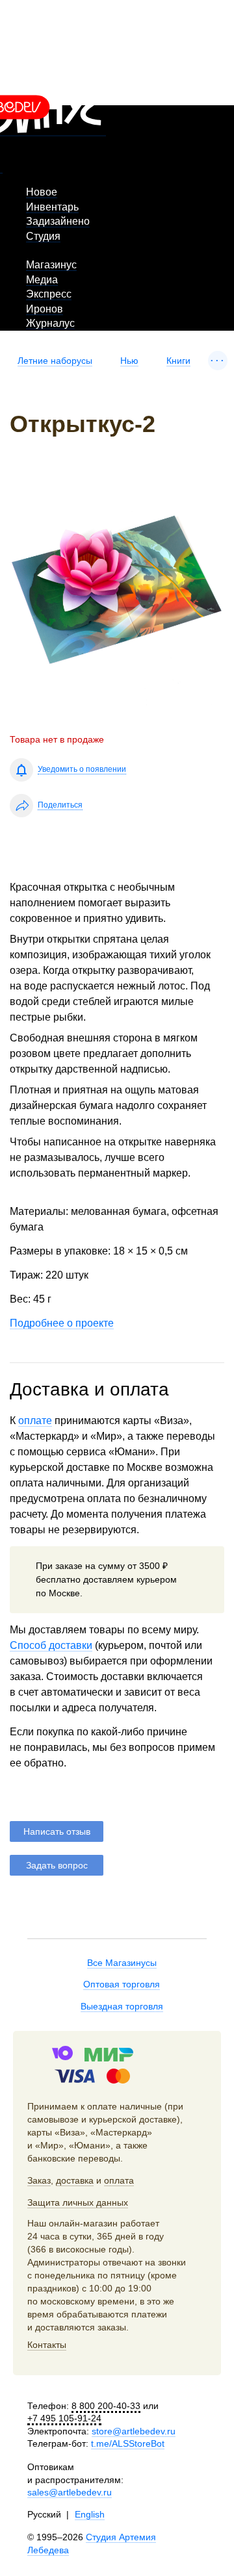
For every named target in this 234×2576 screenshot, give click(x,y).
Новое (42, 192)
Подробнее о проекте (62, 1323)
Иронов (45, 309)
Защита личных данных (78, 2202)
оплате (35, 1421)
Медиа (42, 280)
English (90, 2514)
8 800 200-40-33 (106, 2406)
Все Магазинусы (122, 1963)
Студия (43, 236)
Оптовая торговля (122, 1984)
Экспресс (49, 294)
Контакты (47, 2345)
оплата (119, 2180)
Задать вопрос (57, 1865)
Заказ (39, 2180)
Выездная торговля (122, 2006)
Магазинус (51, 265)
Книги (178, 361)
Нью (129, 361)
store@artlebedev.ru (134, 2431)
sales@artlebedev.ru (70, 2492)
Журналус (50, 323)
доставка (75, 2180)
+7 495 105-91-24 (64, 2418)
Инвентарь (52, 207)
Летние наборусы (55, 361)
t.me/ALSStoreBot (128, 2443)
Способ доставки (51, 1645)
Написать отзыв (57, 1831)
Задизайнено (58, 221)
